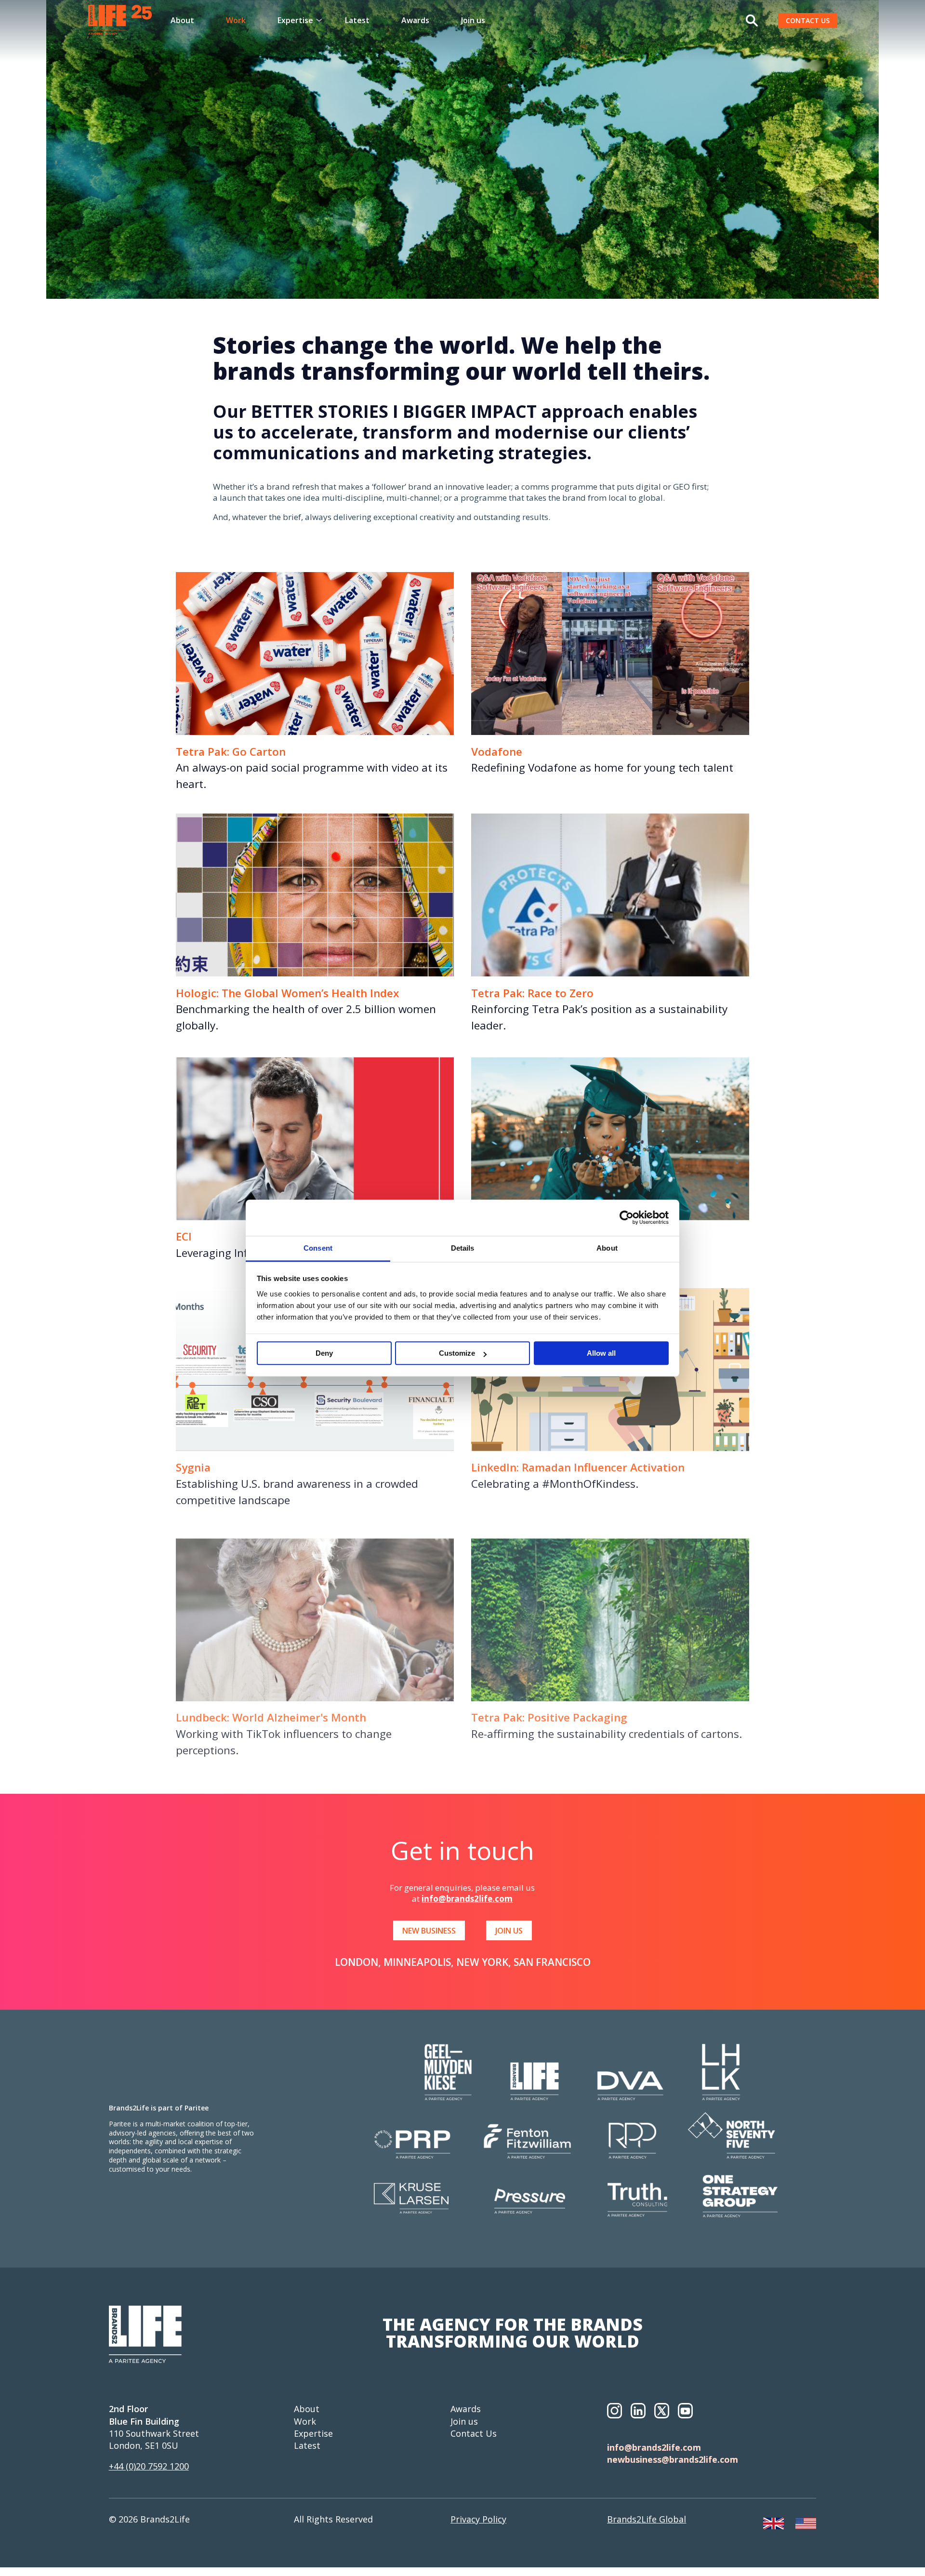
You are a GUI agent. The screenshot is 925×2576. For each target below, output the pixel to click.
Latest (357, 20)
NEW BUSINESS (429, 1931)
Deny (324, 1354)
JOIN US (509, 1931)
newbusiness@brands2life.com (673, 2459)
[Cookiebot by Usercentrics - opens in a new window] (627, 1217)
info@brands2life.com (467, 1899)
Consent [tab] (318, 1248)
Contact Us (474, 2433)
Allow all (601, 1354)
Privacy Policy (478, 2519)
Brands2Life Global (647, 2519)
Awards (415, 20)
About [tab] (607, 1248)
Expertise (313, 2433)
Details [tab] (463, 1248)
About (182, 20)
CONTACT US (808, 20)
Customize (457, 1354)
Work (236, 20)
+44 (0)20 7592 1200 (149, 2466)
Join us (473, 20)
